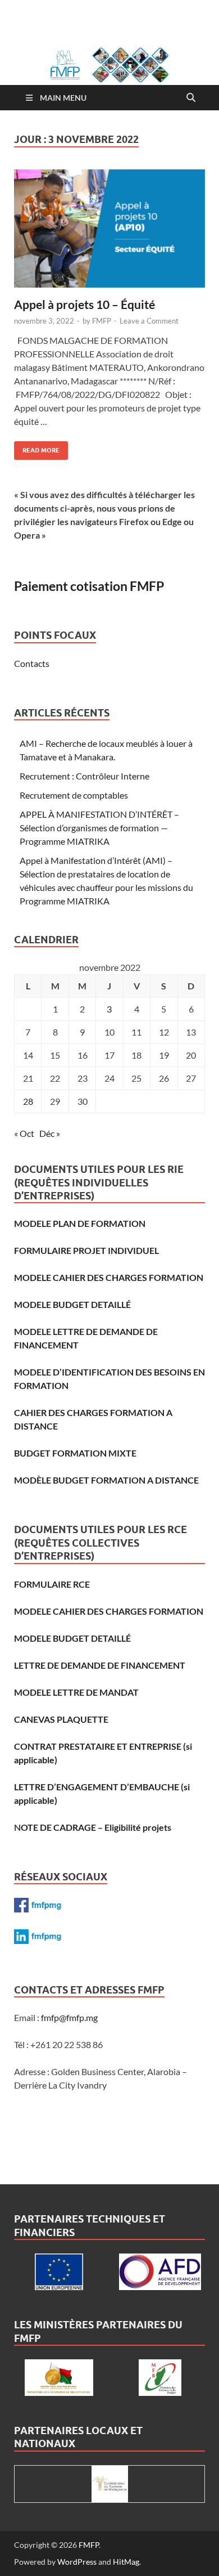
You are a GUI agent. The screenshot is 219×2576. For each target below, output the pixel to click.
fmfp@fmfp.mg (69, 2017)
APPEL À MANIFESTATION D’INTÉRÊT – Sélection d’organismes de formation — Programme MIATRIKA (99, 828)
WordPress (77, 2562)
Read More (37, 448)
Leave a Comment (149, 321)
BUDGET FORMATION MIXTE (75, 1453)
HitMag (126, 2562)
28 (28, 1101)
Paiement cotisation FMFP (89, 586)
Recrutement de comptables (74, 795)
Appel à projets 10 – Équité (85, 304)
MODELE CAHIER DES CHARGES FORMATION (109, 1277)
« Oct (24, 1133)
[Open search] (191, 98)
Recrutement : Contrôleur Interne (85, 776)
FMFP (102, 321)
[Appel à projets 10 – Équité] (109, 229)
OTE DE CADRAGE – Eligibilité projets (96, 1827)
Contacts (32, 663)
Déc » (50, 1133)
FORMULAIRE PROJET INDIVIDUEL (86, 1250)
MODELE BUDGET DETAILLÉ (72, 1304)
